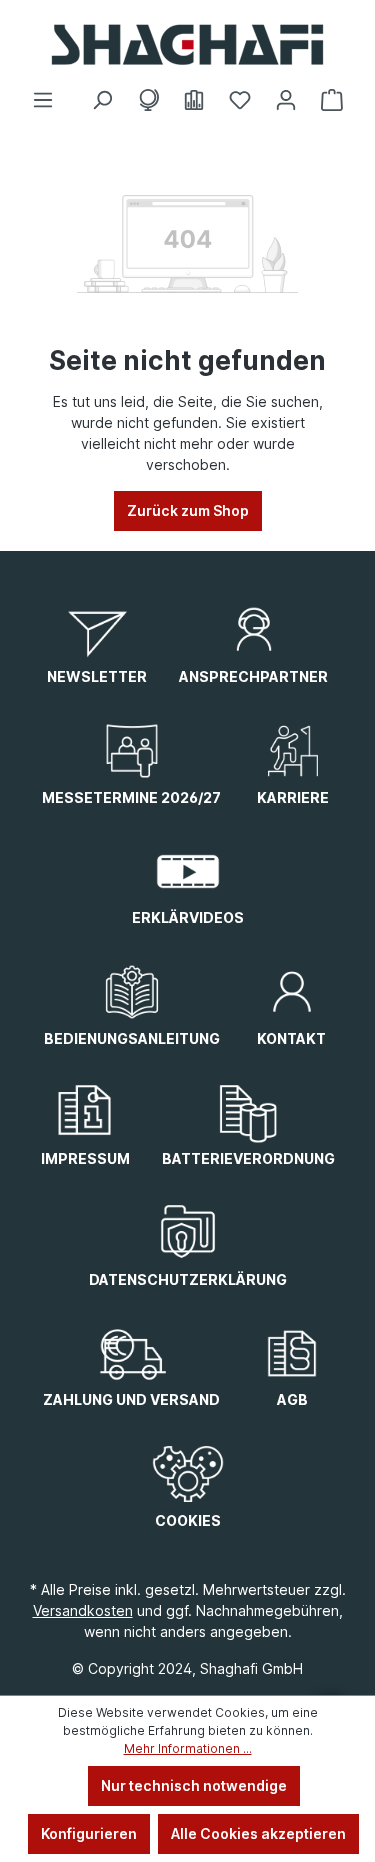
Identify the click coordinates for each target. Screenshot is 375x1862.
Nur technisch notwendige (194, 1785)
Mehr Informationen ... (188, 1748)
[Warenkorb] (332, 100)
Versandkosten (83, 1610)
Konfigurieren (89, 1833)
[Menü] (43, 100)
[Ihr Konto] (286, 100)
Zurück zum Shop (188, 510)
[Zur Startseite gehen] (187, 44)
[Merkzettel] (240, 100)
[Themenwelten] (148, 100)
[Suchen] (102, 100)
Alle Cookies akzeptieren (258, 1833)
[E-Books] (194, 100)
